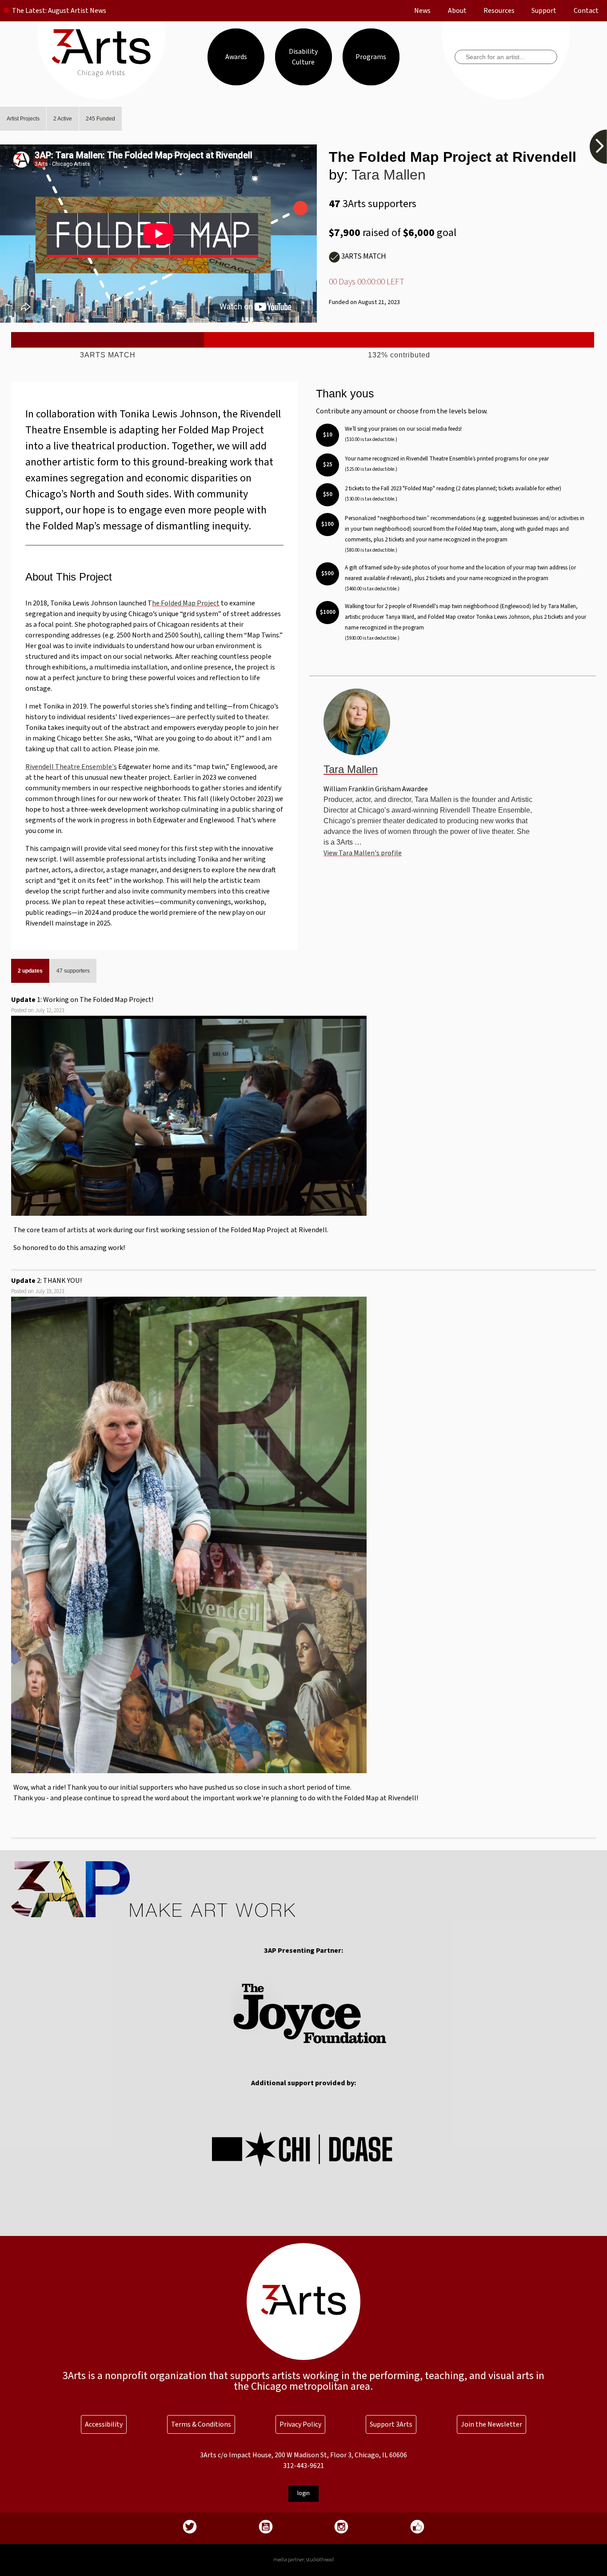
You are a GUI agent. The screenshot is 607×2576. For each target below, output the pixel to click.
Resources (499, 11)
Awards (236, 57)
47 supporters (73, 971)
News (422, 11)
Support (544, 11)
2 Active (63, 119)
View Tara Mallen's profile (363, 853)
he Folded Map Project (186, 603)
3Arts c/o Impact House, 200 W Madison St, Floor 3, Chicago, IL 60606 (303, 2455)
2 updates (30, 971)
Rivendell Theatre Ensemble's (71, 767)
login (303, 2493)
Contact (586, 11)
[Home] (101, 62)
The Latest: (29, 11)
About (457, 11)
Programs (371, 57)
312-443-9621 (303, 2466)
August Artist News (77, 11)
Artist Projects (23, 119)
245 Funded (100, 119)
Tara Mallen (389, 175)
